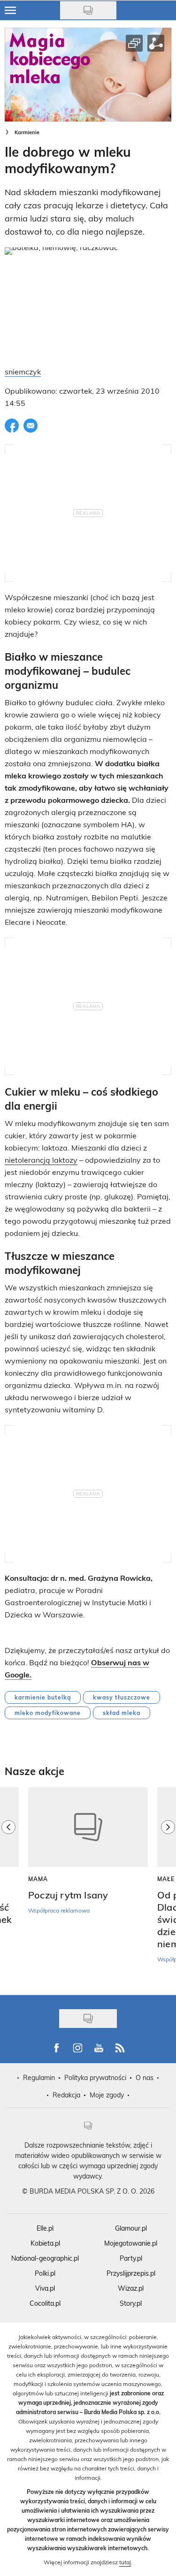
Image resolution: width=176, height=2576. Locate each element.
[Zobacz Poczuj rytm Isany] (88, 1827)
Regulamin (39, 2077)
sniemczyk (23, 371)
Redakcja (66, 2095)
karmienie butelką (43, 1697)
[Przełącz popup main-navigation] (10, 10)
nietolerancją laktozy (41, 1160)
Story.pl (131, 2303)
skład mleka (122, 1713)
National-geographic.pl (45, 2258)
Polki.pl (45, 2273)
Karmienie (27, 132)
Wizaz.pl (131, 2288)
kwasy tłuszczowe (122, 1697)
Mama (38, 1879)
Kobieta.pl (45, 2243)
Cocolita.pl (45, 2303)
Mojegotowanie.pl (131, 2243)
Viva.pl (45, 2288)
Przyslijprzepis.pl (131, 2273)
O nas (145, 2077)
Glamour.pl (131, 2228)
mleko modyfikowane (48, 1713)
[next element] (168, 1886)
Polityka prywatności (95, 2077)
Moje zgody (107, 2095)
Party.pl (131, 2258)
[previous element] (8, 1886)
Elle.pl (45, 2228)
